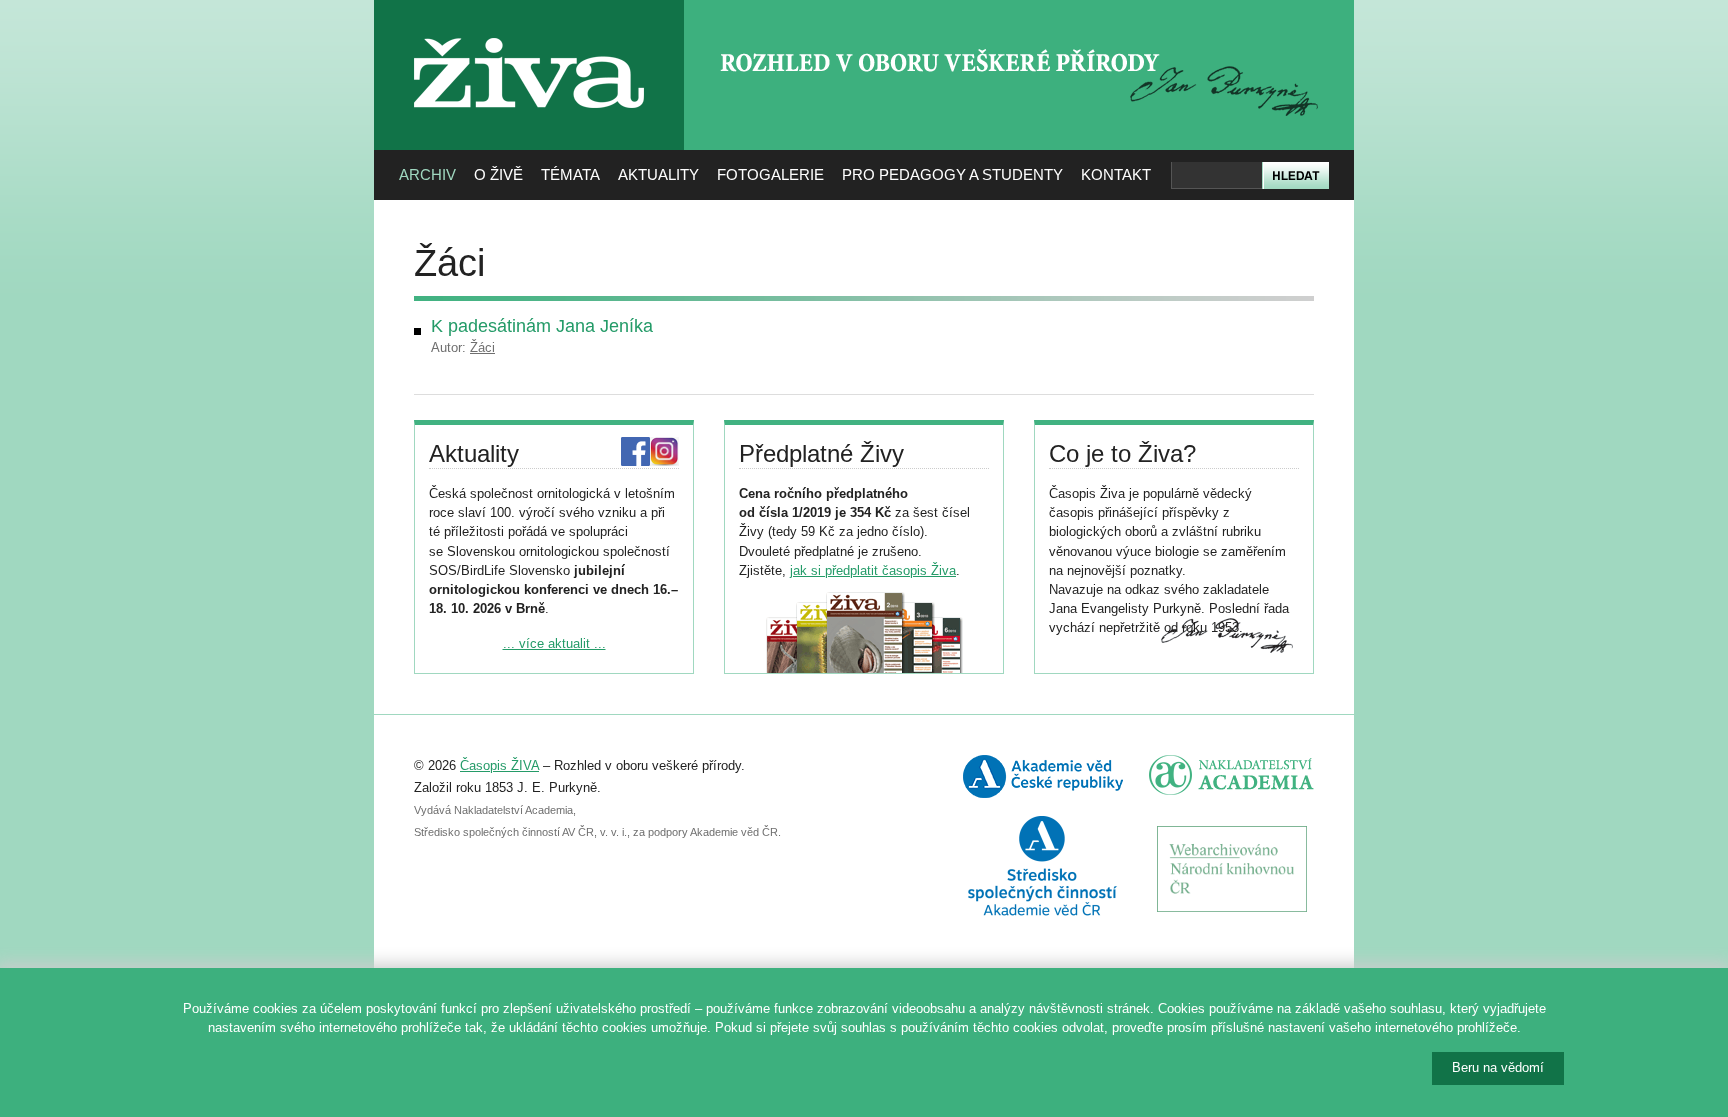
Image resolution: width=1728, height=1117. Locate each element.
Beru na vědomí (1498, 1067)
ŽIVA (529, 30)
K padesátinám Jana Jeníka (542, 326)
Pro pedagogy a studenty (952, 174)
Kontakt (1116, 174)
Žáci (482, 347)
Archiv (427, 174)
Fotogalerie (770, 174)
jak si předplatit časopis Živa (873, 570)
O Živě (498, 174)
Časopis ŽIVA (499, 765)
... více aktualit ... (554, 643)
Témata (570, 174)
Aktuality (658, 174)
